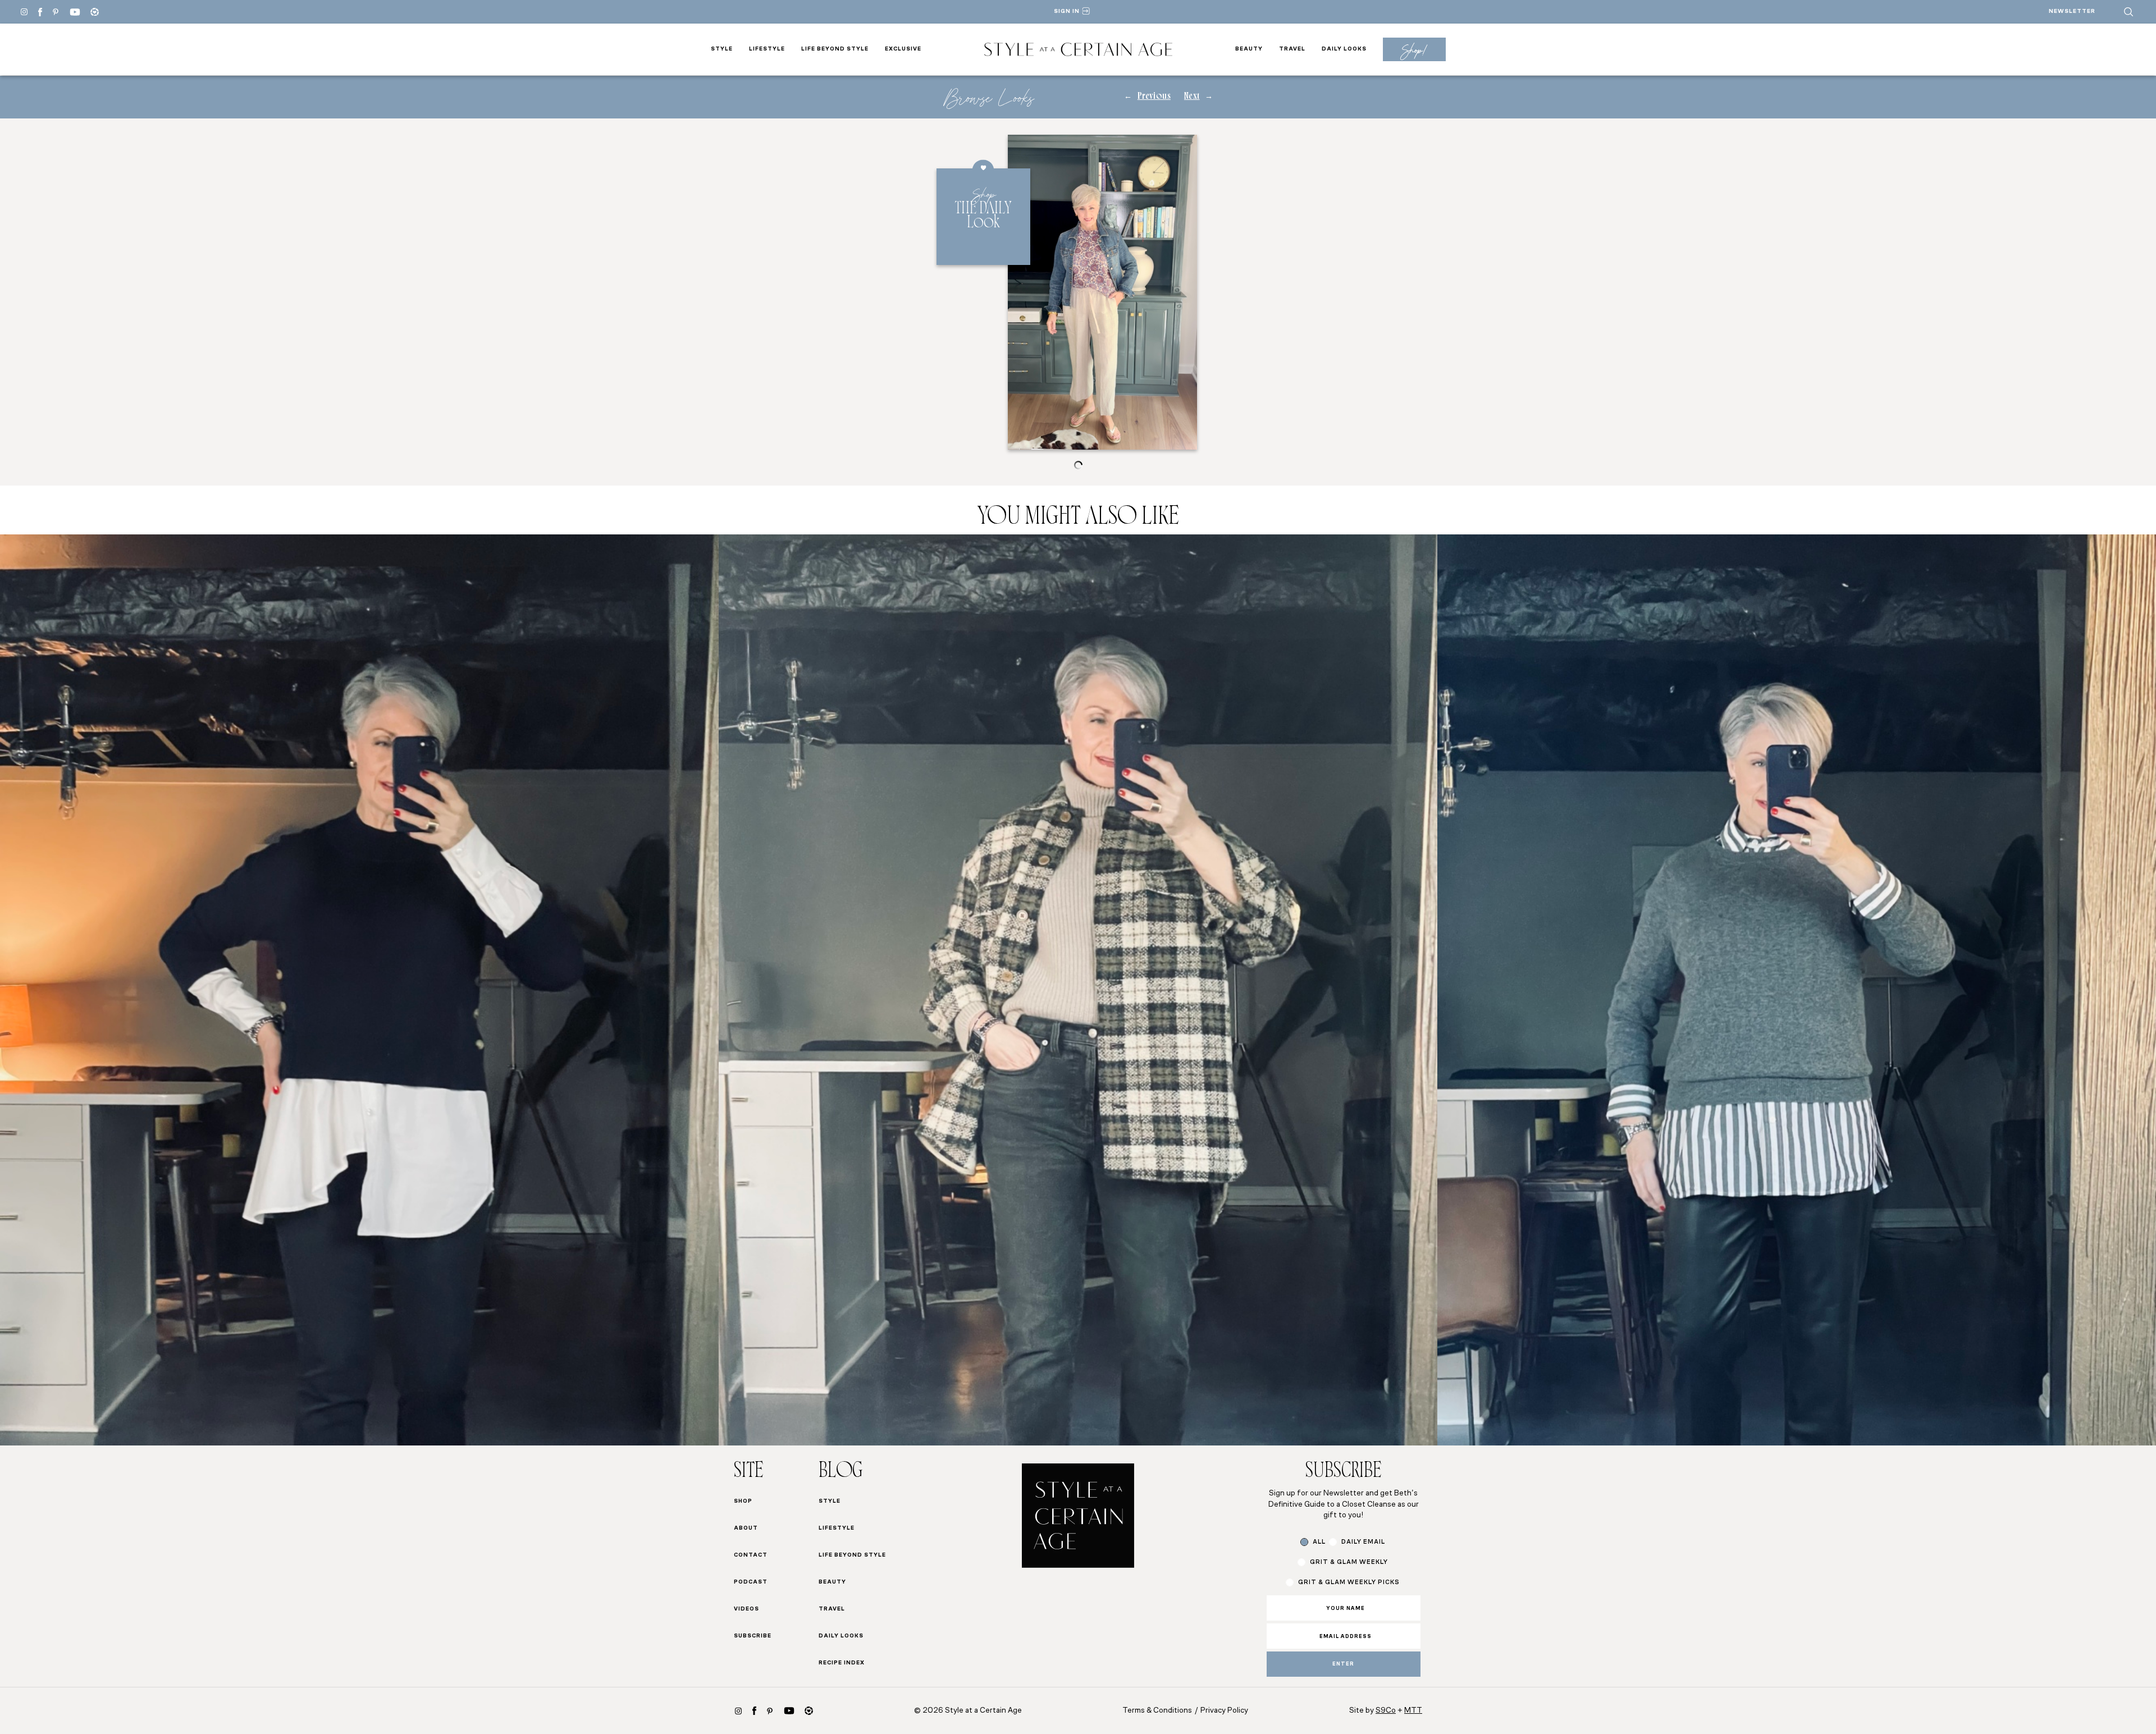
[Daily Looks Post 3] (1797, 990)
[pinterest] (56, 12)
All (1319, 1542)
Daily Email (1363, 1542)
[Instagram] (24, 12)
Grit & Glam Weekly (1349, 1563)
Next (1192, 97)
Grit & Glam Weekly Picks (1349, 1583)
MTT (1413, 1711)
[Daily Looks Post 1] (359, 990)
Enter (1343, 1664)
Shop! (1414, 50)
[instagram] (738, 1711)
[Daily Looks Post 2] (1078, 990)
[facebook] (40, 12)
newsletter (2072, 12)
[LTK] (95, 12)
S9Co (1386, 1711)
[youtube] (75, 12)
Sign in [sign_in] (1067, 12)
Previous (1154, 97)
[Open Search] (2128, 12)
